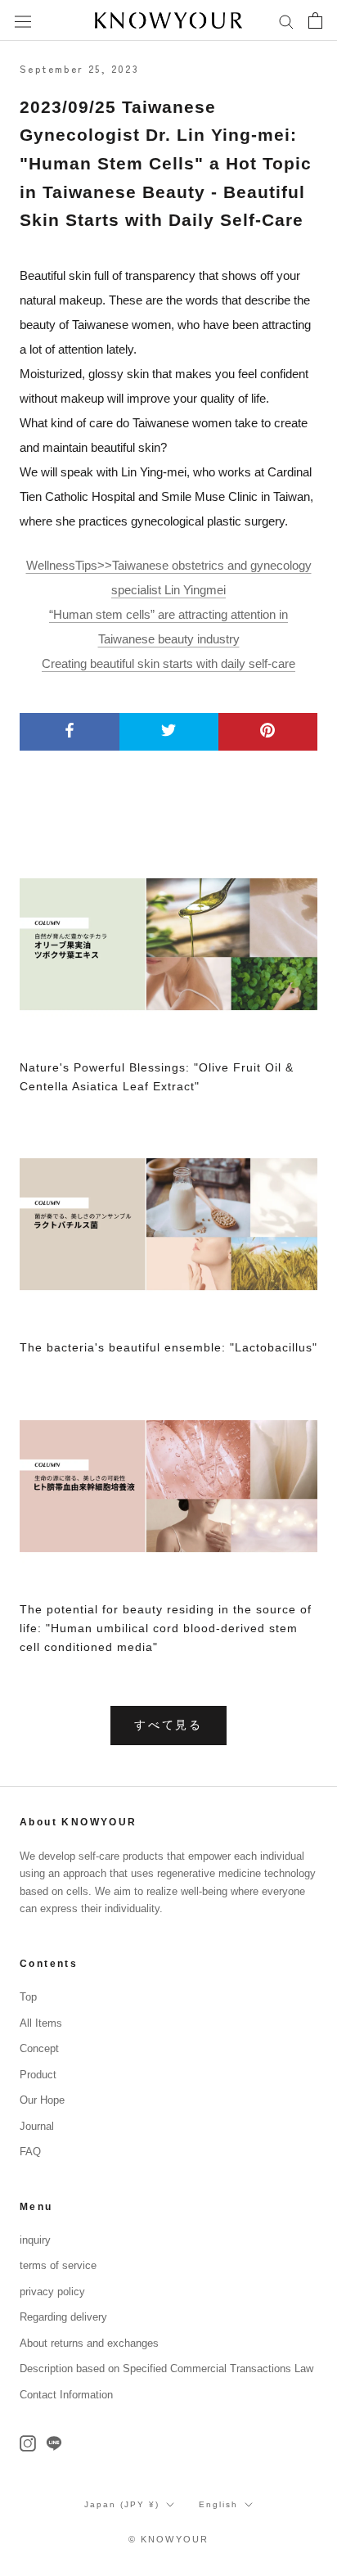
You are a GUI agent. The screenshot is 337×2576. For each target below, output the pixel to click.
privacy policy (52, 2292)
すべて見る (168, 1725)
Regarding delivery (63, 2317)
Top (28, 1997)
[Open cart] (315, 20)
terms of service (58, 2265)
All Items (41, 2023)
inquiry (35, 2240)
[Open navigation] (23, 20)
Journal (37, 2126)
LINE (54, 2443)
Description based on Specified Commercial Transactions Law (166, 2368)
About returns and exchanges (89, 2343)
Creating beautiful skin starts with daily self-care (168, 663)
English (218, 2504)
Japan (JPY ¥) (122, 2504)
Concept (39, 2048)
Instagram (28, 2443)
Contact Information (66, 2395)
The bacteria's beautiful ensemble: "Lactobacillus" (168, 1347)
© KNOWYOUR (169, 2539)
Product (38, 2075)
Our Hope (42, 2100)
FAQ (30, 2152)
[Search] (286, 20)
